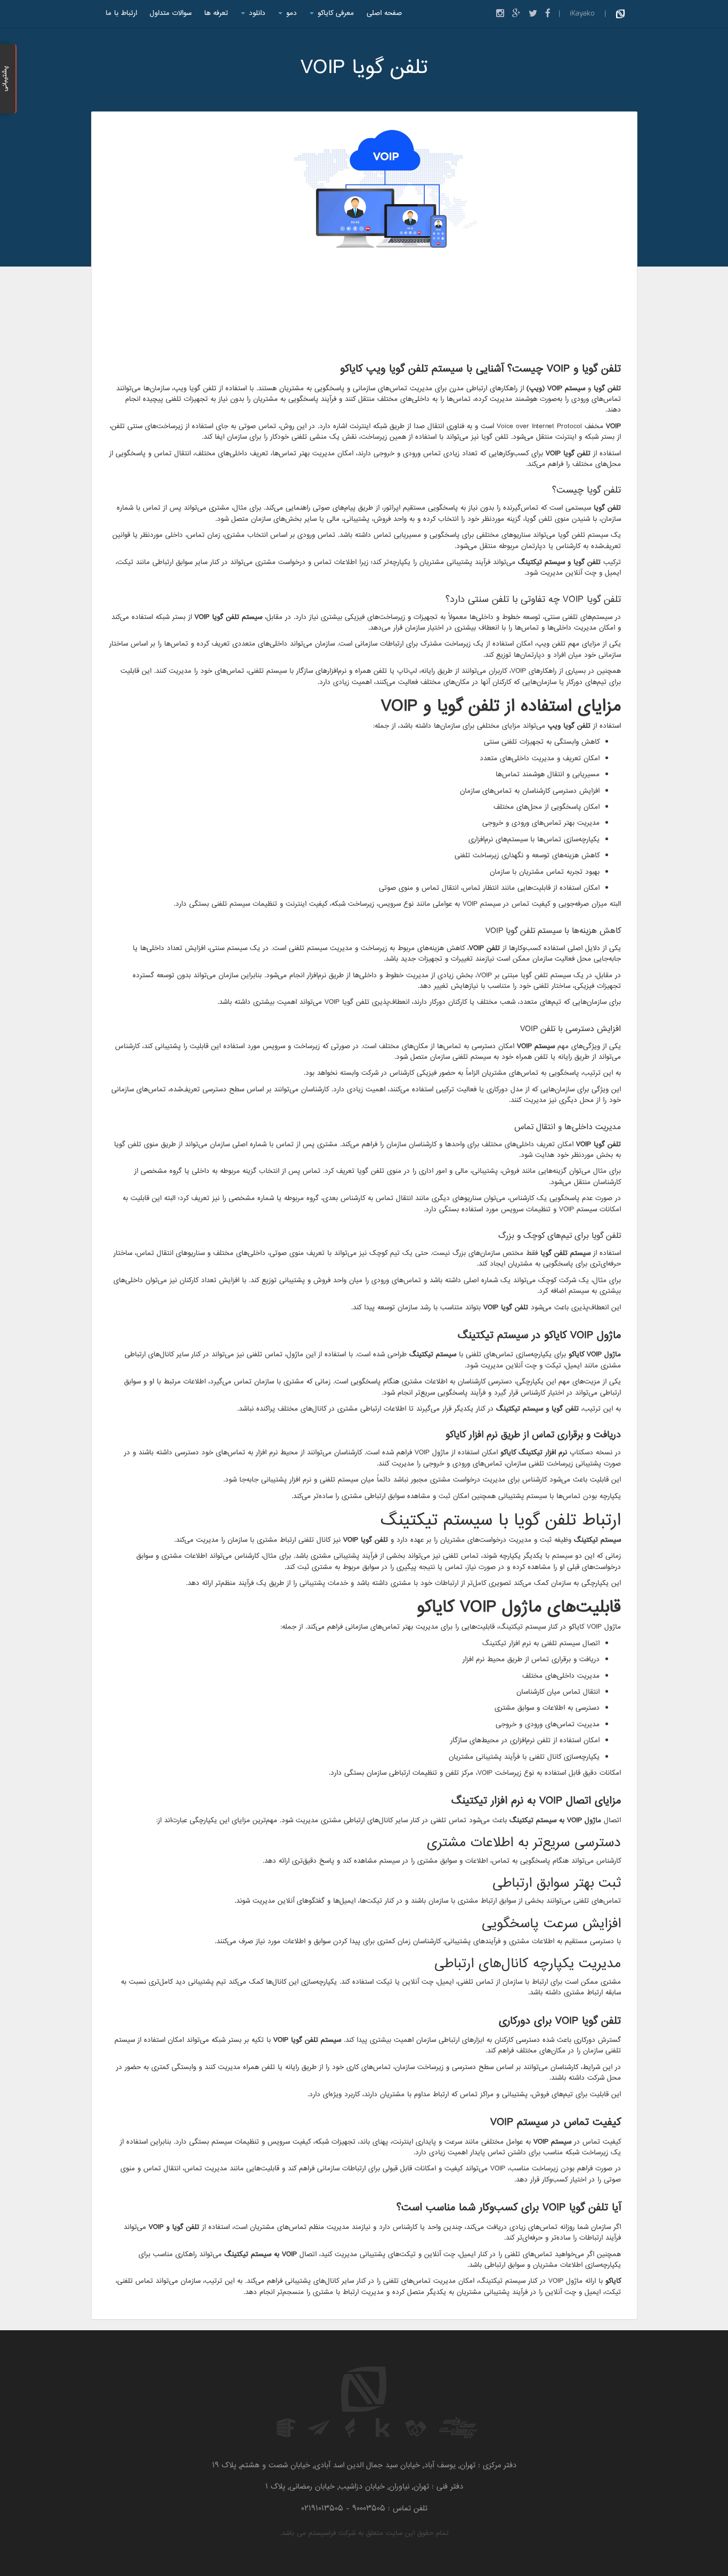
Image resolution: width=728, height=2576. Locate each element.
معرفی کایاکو (334, 13)
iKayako (582, 13)
